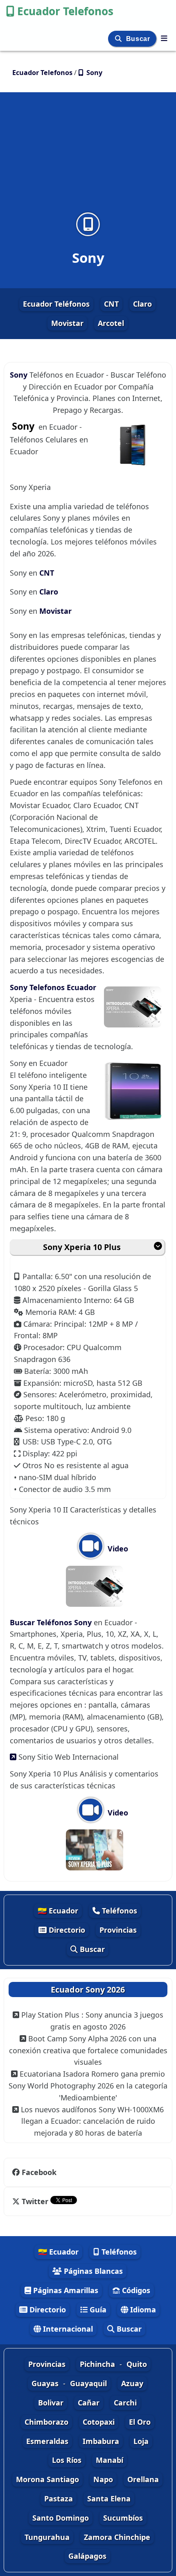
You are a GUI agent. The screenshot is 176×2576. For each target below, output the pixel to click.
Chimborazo (46, 2422)
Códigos (135, 2290)
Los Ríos (67, 2460)
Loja (141, 2441)
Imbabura (101, 2441)
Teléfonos (118, 1911)
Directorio (66, 1930)
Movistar (67, 323)
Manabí (109, 2460)
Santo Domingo (61, 2518)
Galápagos (87, 2556)
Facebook (39, 2172)
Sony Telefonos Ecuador (53, 987)
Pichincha (97, 2364)
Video (117, 1549)
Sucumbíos (123, 2518)
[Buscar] (119, 39)
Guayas (45, 2383)
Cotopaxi (99, 2422)
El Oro (140, 2422)
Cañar (89, 2403)
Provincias (118, 1930)
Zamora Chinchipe (117, 2537)
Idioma (142, 2310)
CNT (111, 304)
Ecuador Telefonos (65, 11)
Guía (97, 2310)
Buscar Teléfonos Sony (52, 1622)
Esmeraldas (47, 2441)
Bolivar (51, 2403)
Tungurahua (47, 2537)
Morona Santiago (47, 2479)
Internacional (67, 2329)
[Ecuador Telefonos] (164, 38)
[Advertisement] (88, 157)
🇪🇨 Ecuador (58, 1911)
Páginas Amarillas (65, 2290)
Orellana (143, 2479)
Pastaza (59, 2499)
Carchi (125, 2403)
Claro (142, 304)
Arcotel (111, 323)
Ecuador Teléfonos (56, 304)
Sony (20, 375)
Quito (137, 2364)
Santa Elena (109, 2499)
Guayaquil (88, 2383)
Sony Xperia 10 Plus (82, 1247)
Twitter (35, 2201)
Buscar (139, 39)
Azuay (132, 2383)
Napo (103, 2479)
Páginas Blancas (92, 2271)
